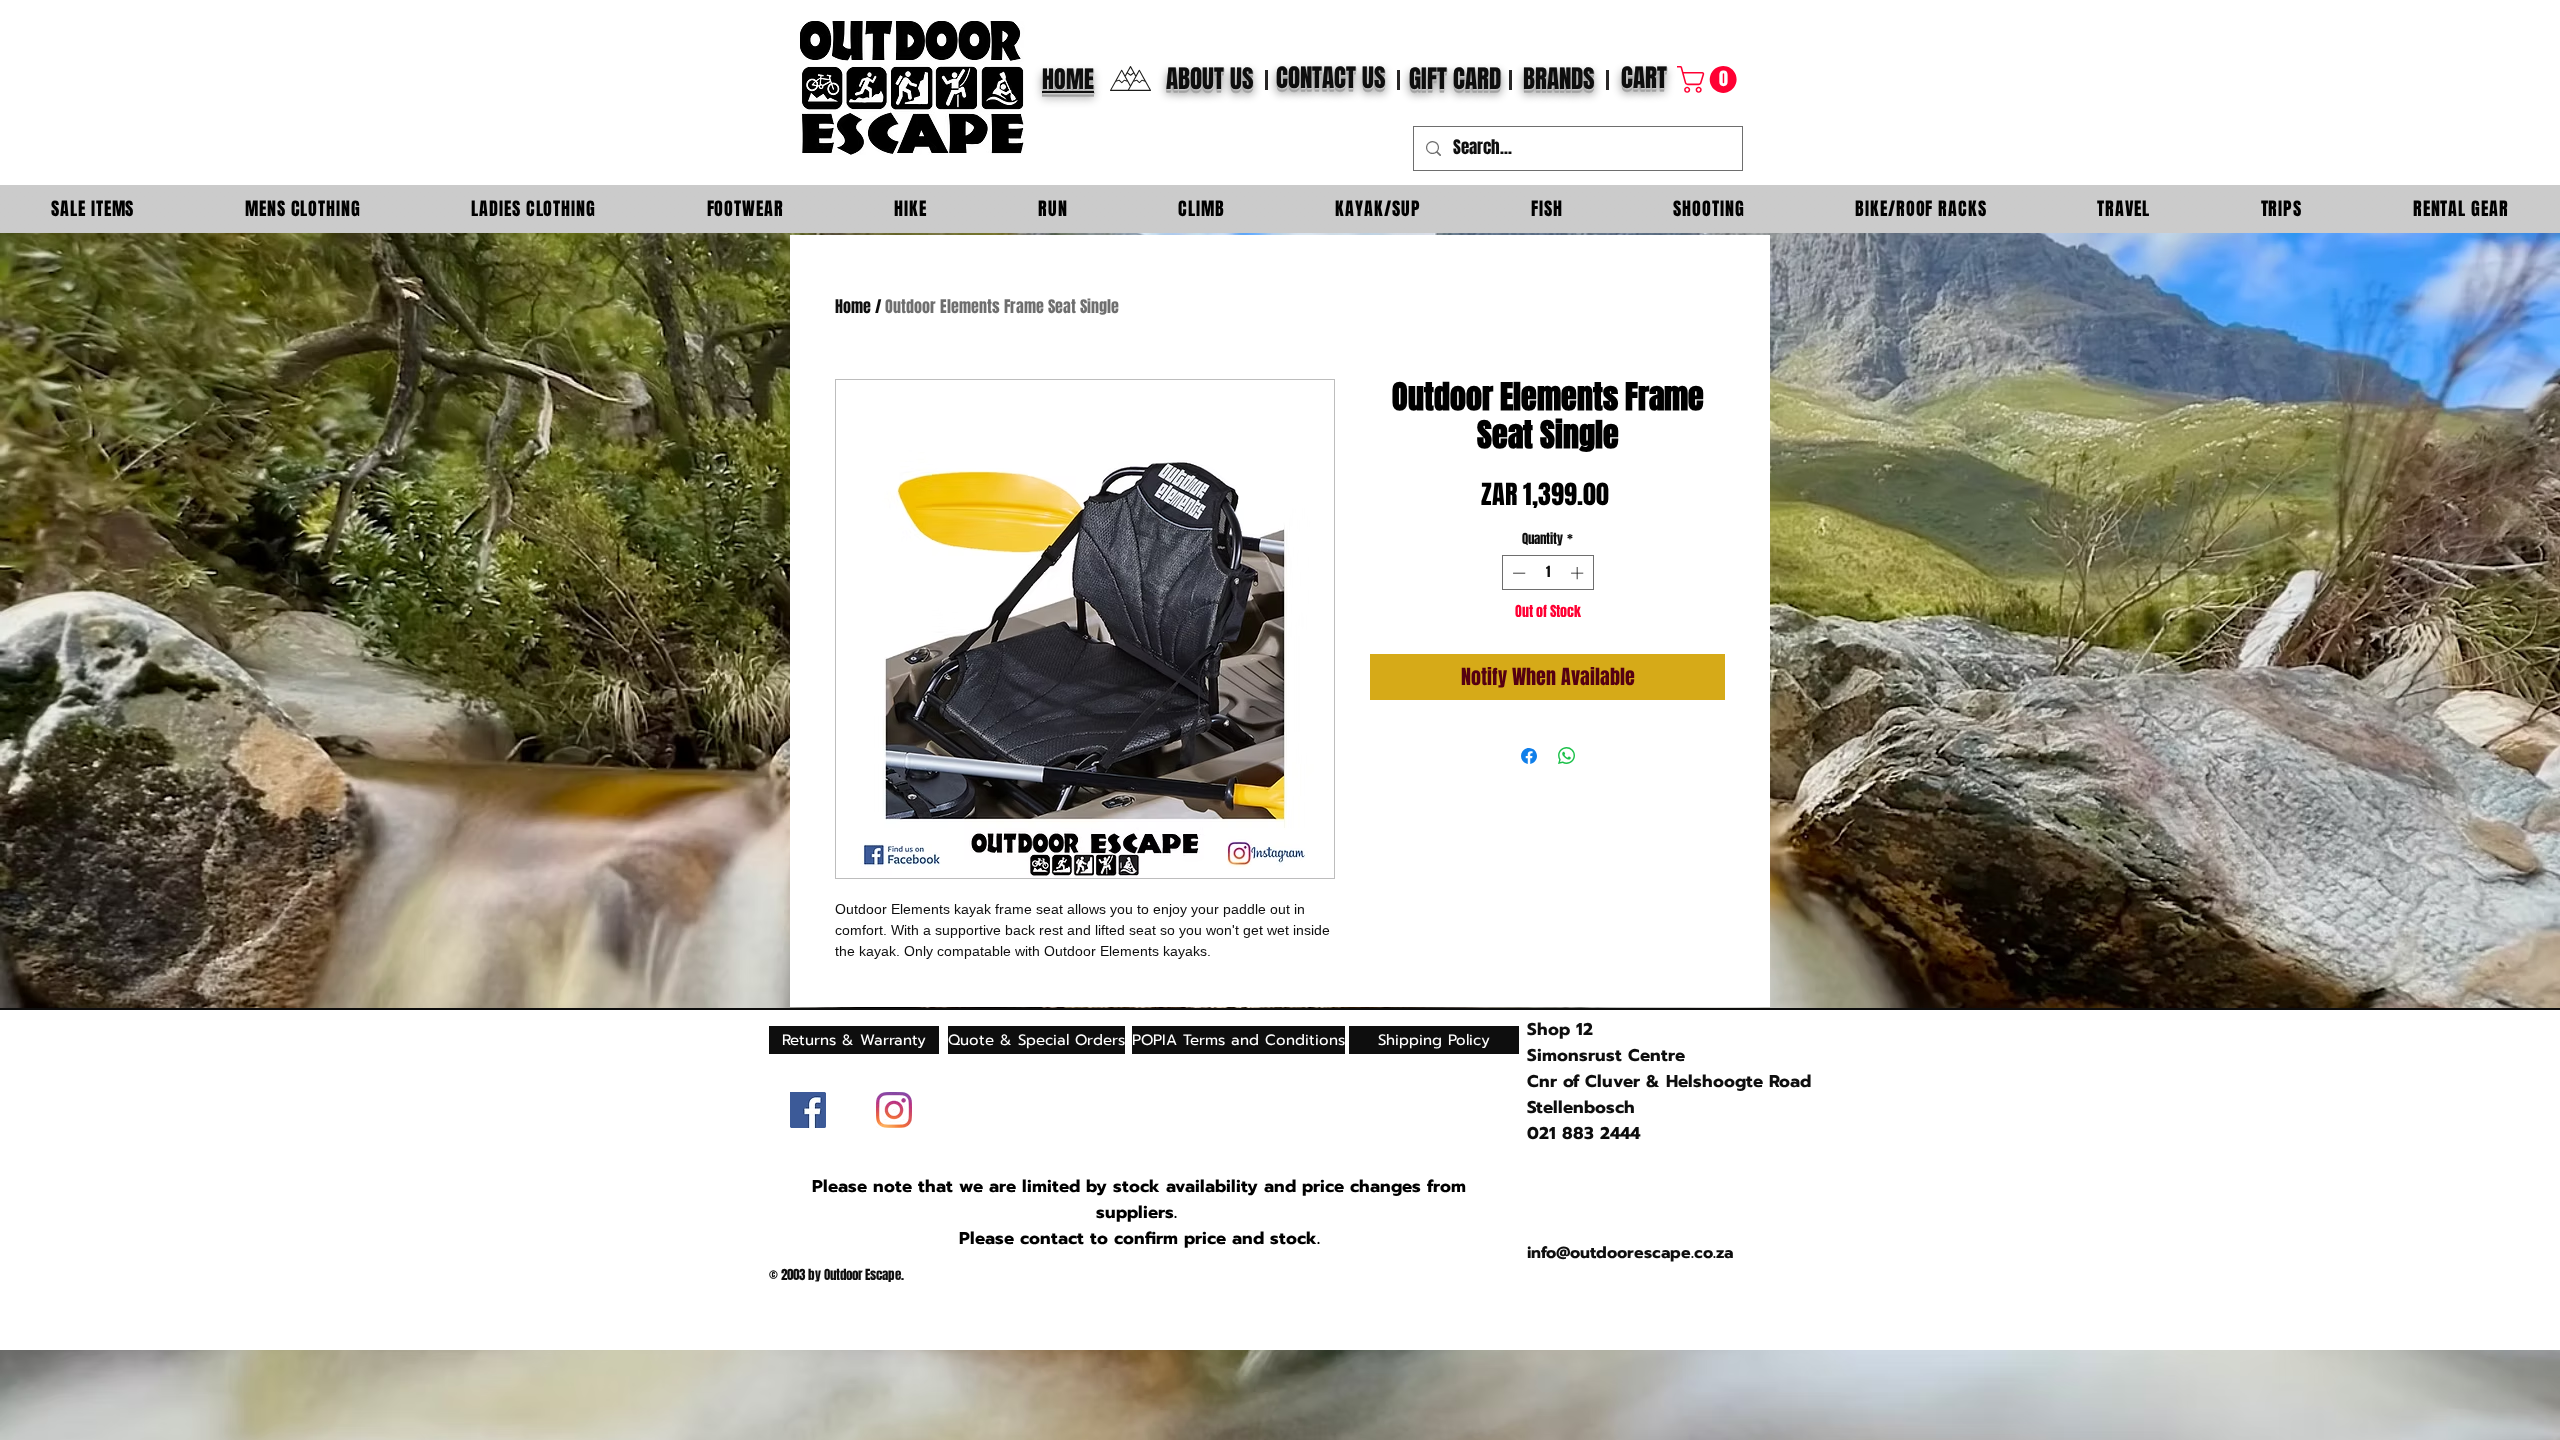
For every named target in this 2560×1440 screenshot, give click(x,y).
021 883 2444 (1583, 1133)
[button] (1710, 79)
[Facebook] (808, 1110)
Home (853, 306)
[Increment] (1579, 573)
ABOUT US (1210, 79)
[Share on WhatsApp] (1567, 756)
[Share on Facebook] (1529, 756)
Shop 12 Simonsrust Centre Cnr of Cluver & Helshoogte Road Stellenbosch (1669, 1068)
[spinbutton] (1547, 573)
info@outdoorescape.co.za (1630, 1253)
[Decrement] (1517, 573)
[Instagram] (894, 1110)
